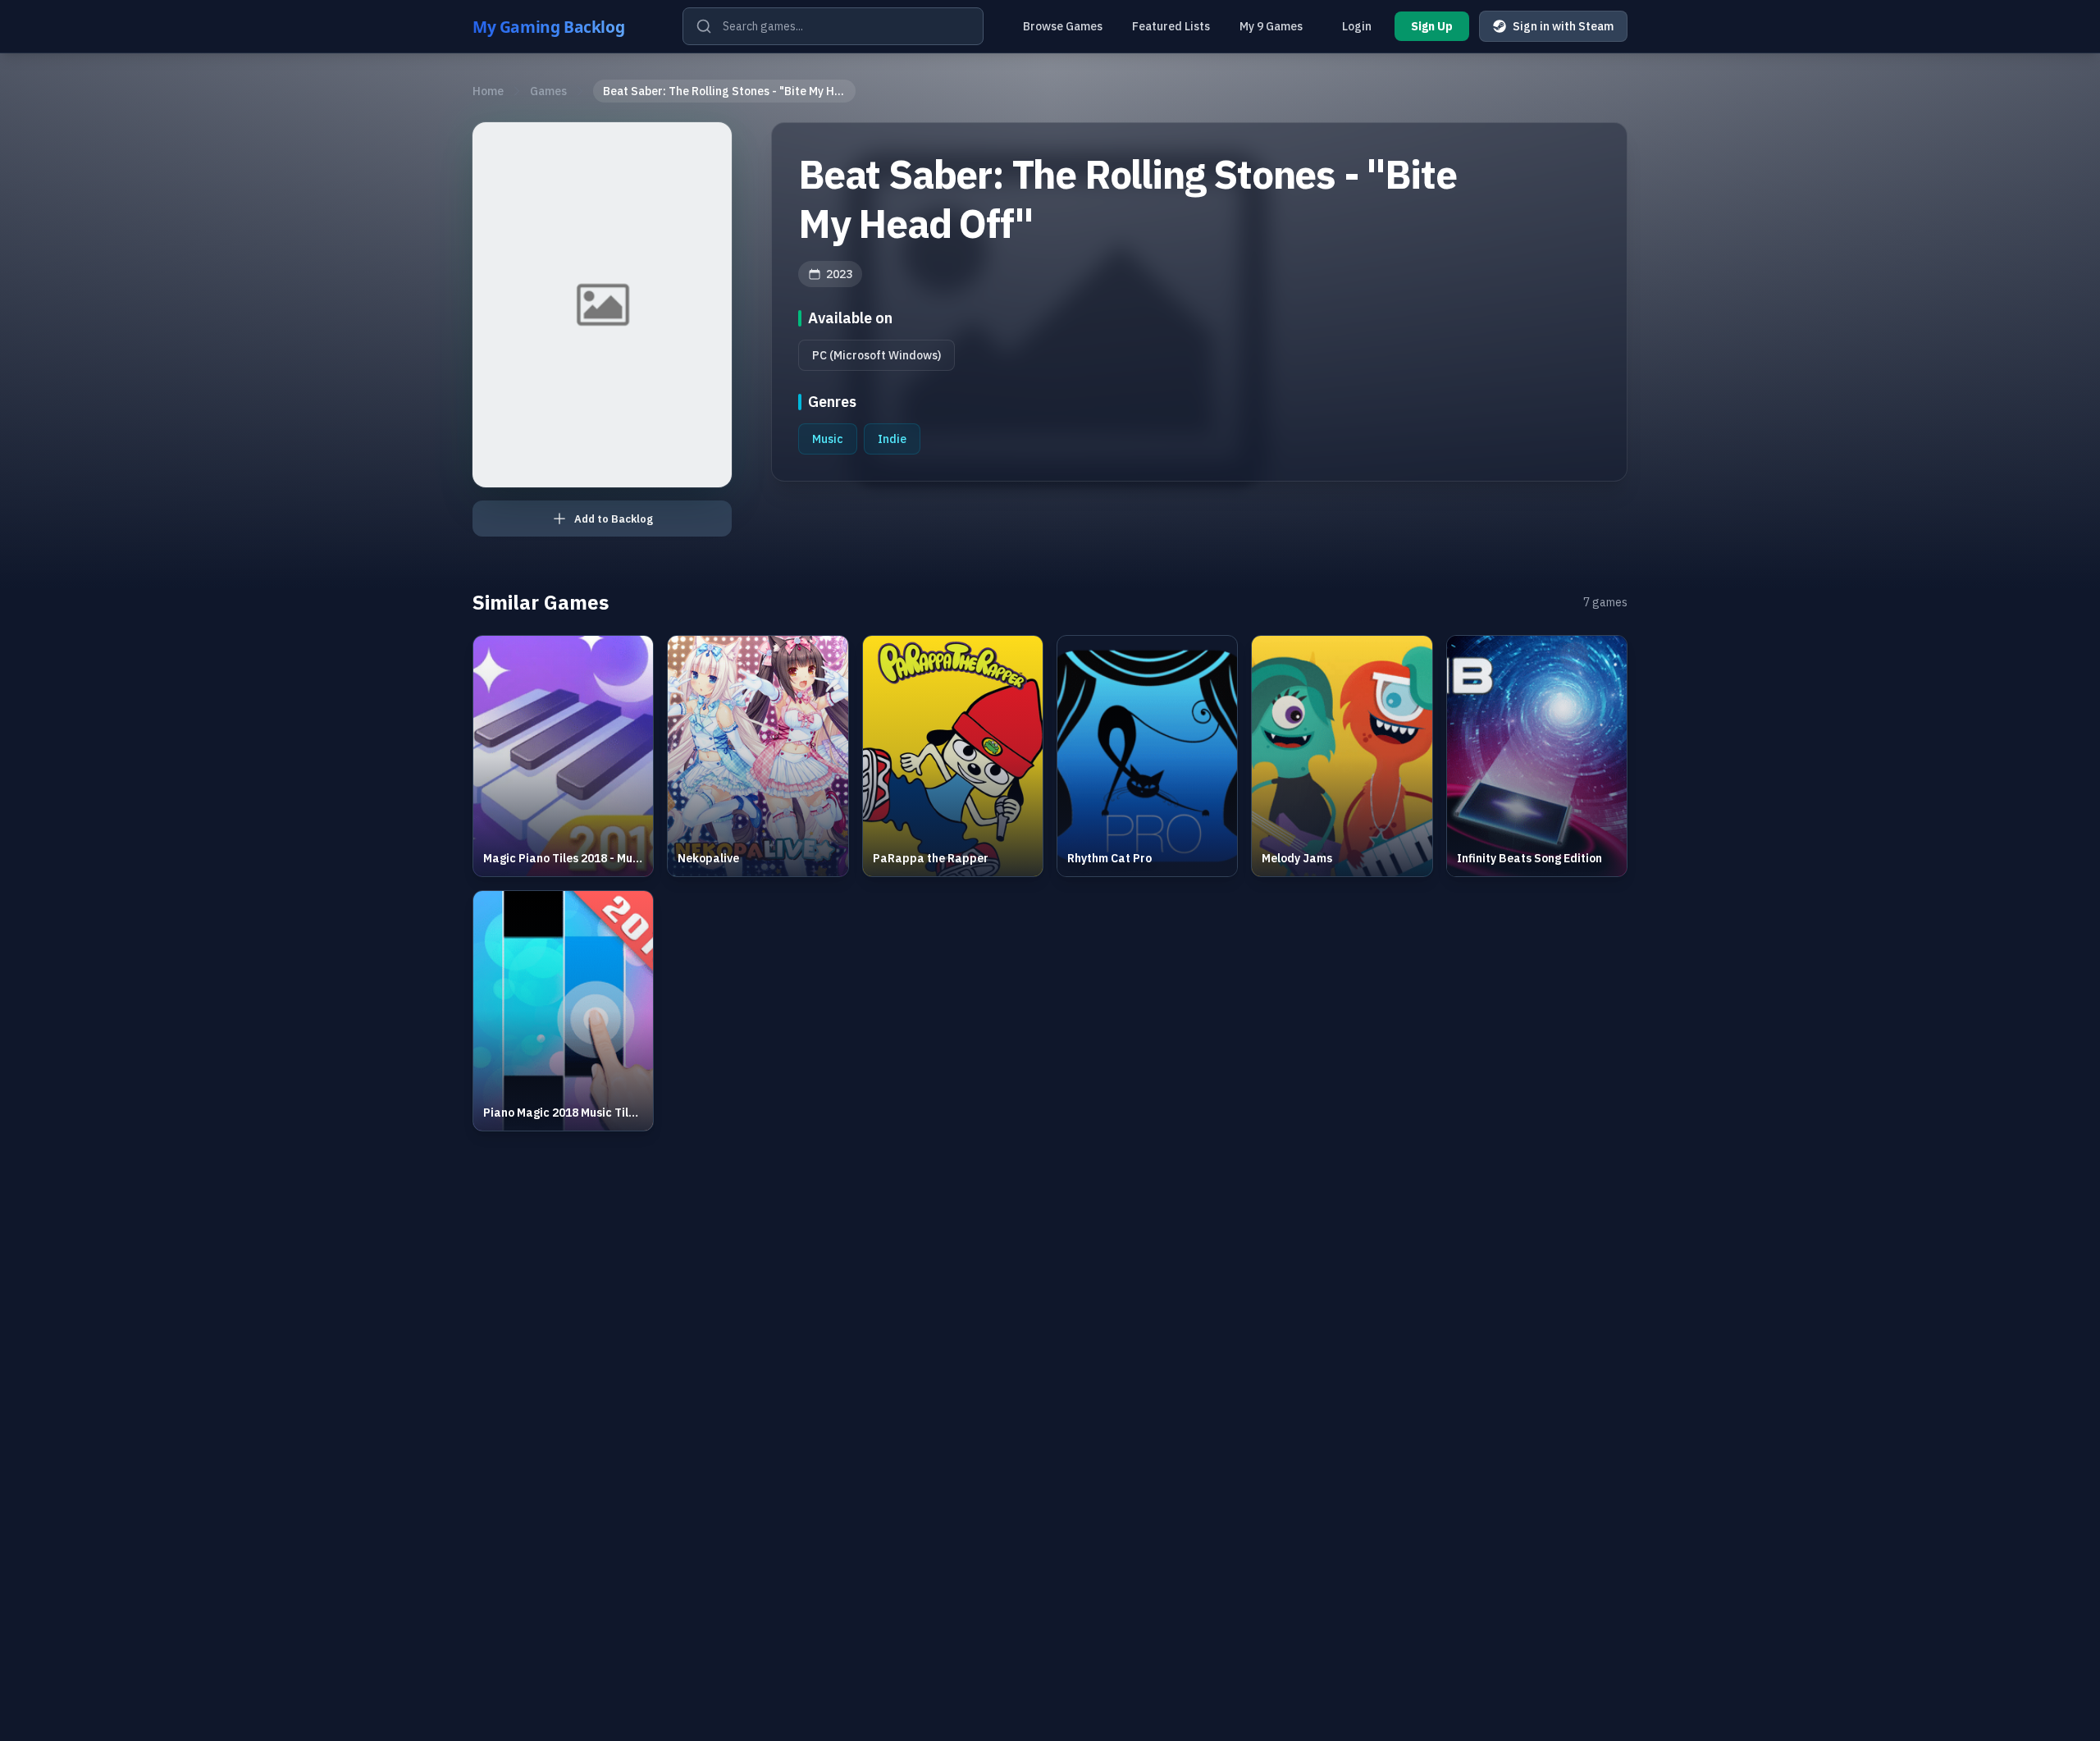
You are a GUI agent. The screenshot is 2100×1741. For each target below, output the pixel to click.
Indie (892, 439)
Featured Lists (1171, 26)
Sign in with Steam (1563, 26)
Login (1357, 26)
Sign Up (1432, 26)
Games (548, 91)
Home (488, 91)
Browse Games (1063, 26)
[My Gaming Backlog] (564, 26)
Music (828, 439)
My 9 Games (1271, 26)
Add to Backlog (614, 519)
